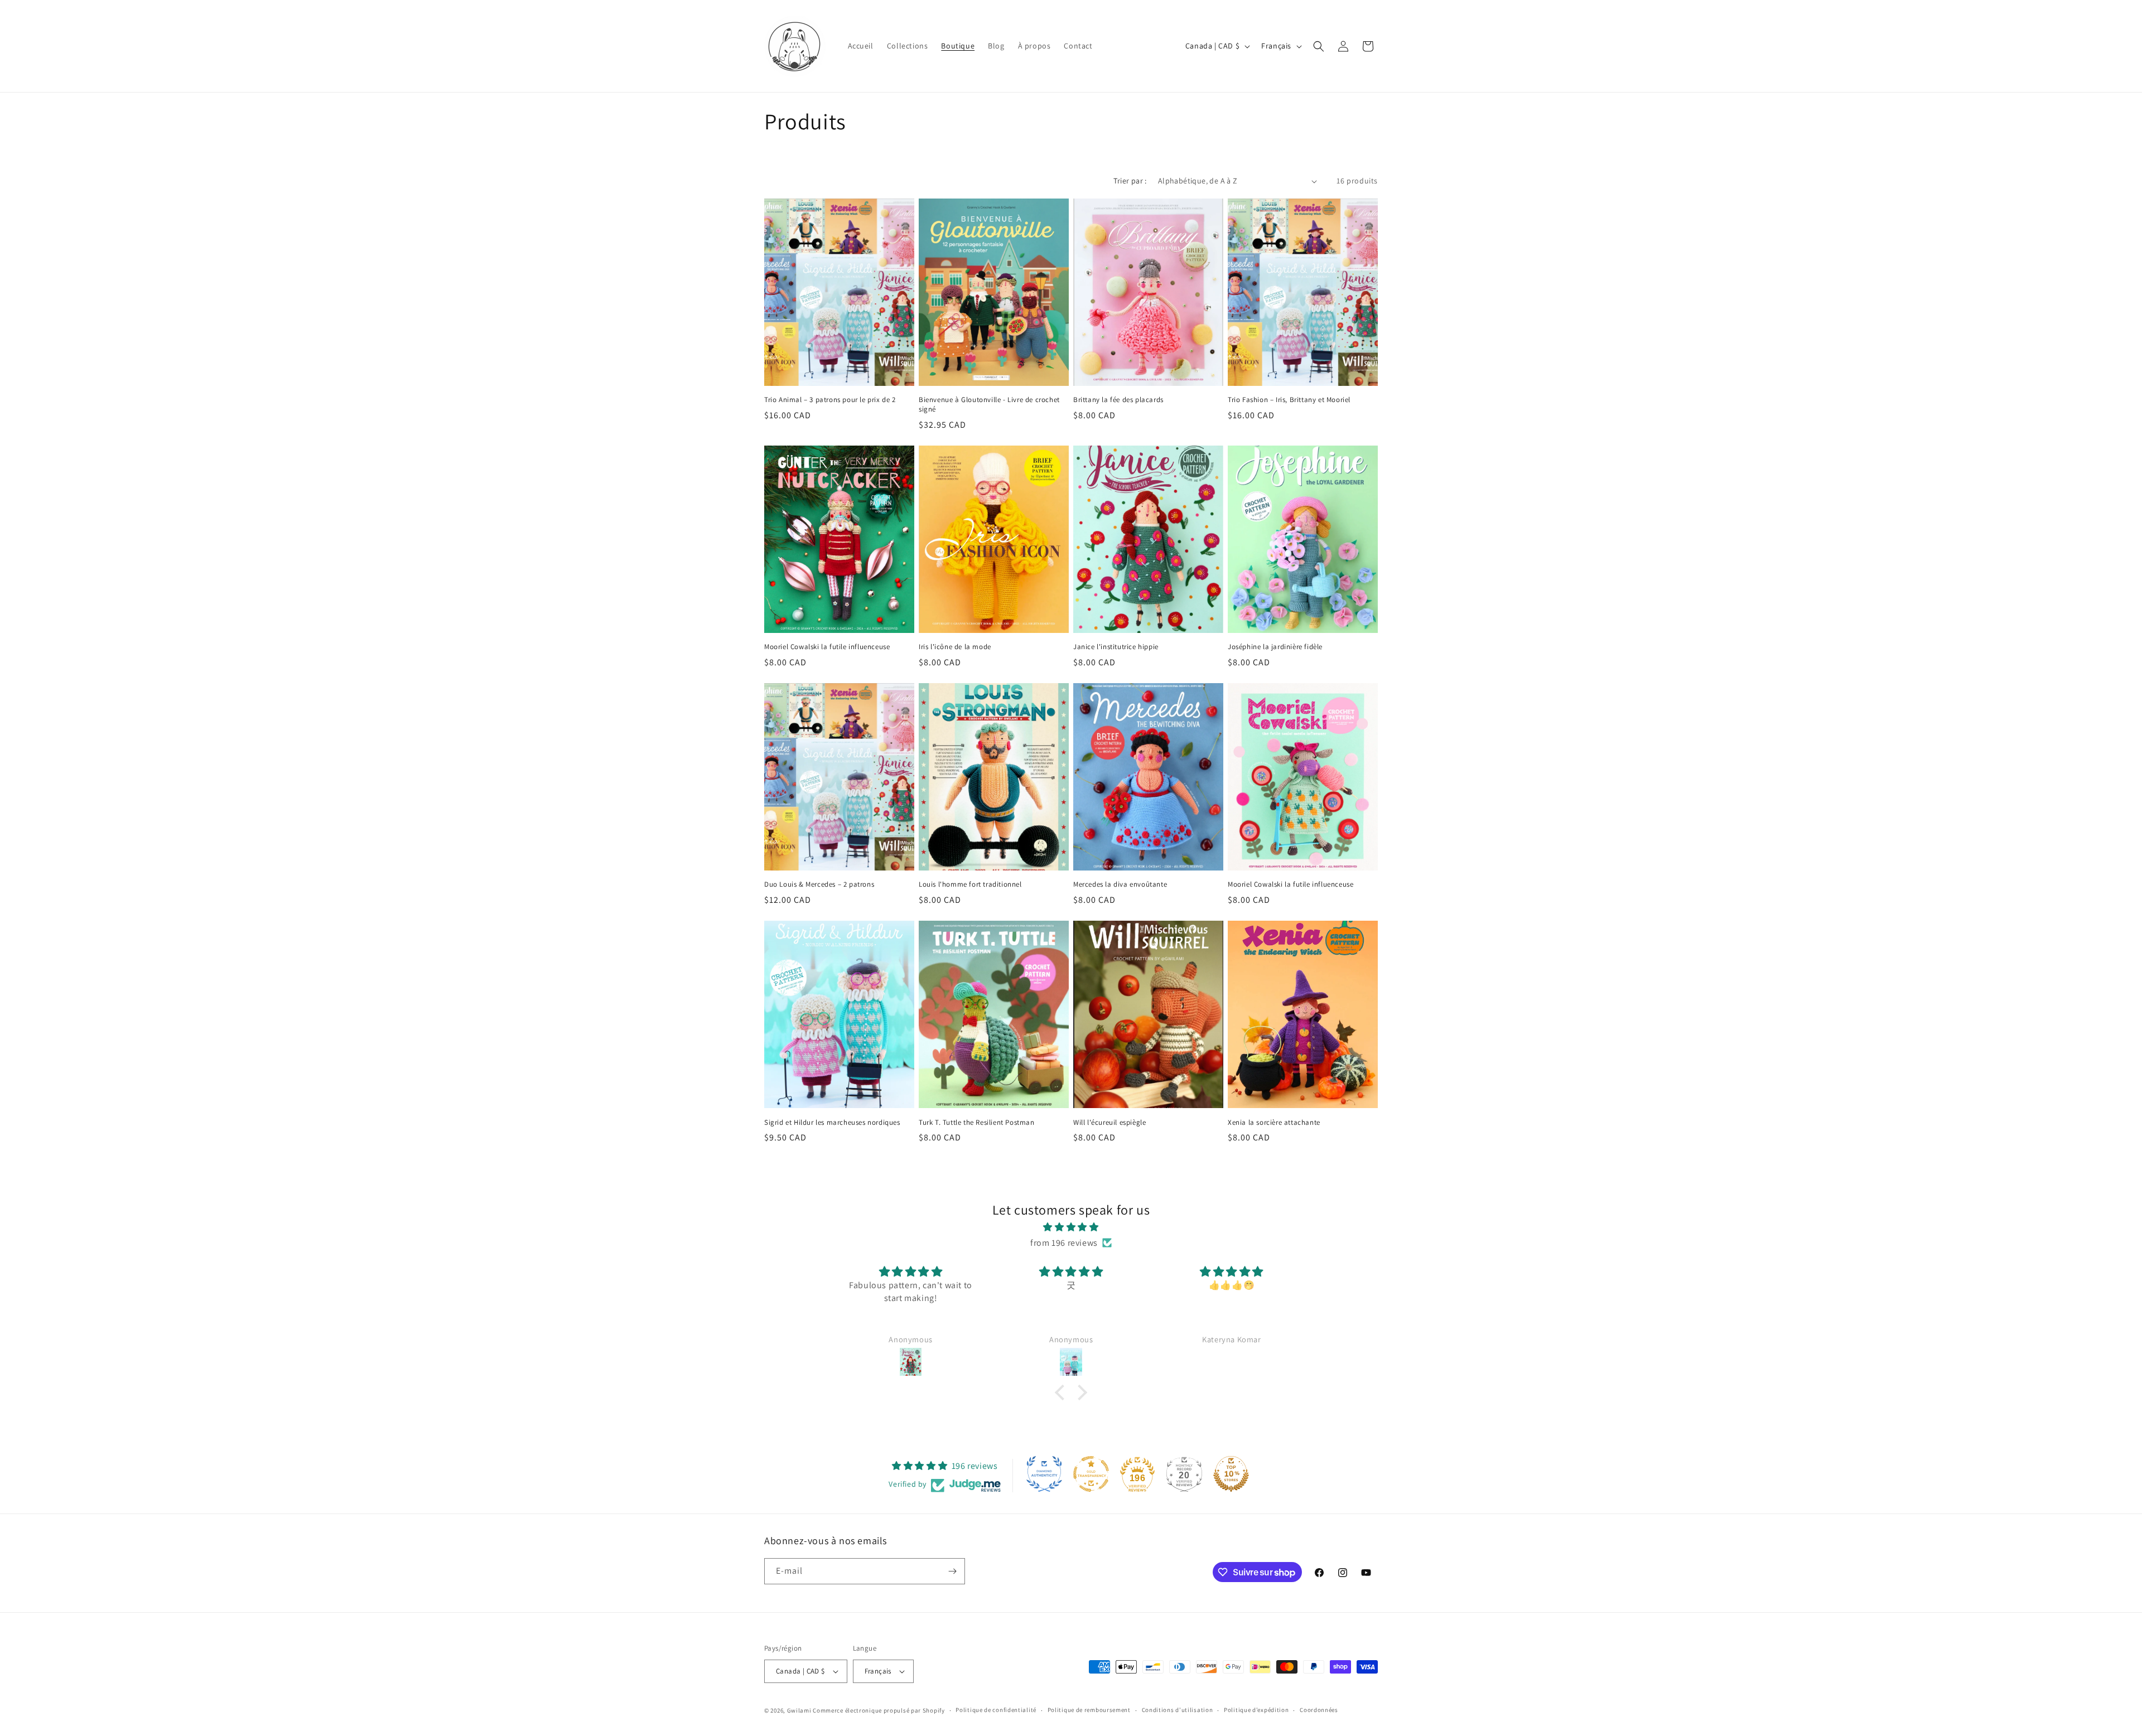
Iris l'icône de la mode (955, 647)
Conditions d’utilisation (1178, 1710)
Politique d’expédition (1256, 1710)
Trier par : (1130, 181)
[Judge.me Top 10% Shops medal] (1231, 1474)
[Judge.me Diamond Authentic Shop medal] (1044, 1474)
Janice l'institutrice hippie (1116, 647)
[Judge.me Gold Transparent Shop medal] (1091, 1474)
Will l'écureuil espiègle (1109, 1123)
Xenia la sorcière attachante (1274, 1123)
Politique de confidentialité (996, 1710)
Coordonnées (1319, 1710)
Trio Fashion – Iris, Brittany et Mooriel (1289, 400)
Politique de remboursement (1089, 1710)
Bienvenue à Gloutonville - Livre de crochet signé (989, 405)
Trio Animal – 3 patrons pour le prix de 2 (830, 400)
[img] (1071, 1227)
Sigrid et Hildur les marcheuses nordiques (832, 1123)
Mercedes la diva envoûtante (1120, 884)
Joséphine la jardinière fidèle (1275, 647)
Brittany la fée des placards (1118, 400)
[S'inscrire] (952, 1571)
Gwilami (799, 1710)
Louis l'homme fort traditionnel (970, 884)
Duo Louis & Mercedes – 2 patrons (819, 884)
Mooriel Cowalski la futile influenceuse (827, 647)
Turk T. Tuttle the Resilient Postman (977, 1123)
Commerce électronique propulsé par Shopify (879, 1710)
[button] (1319, 46)
